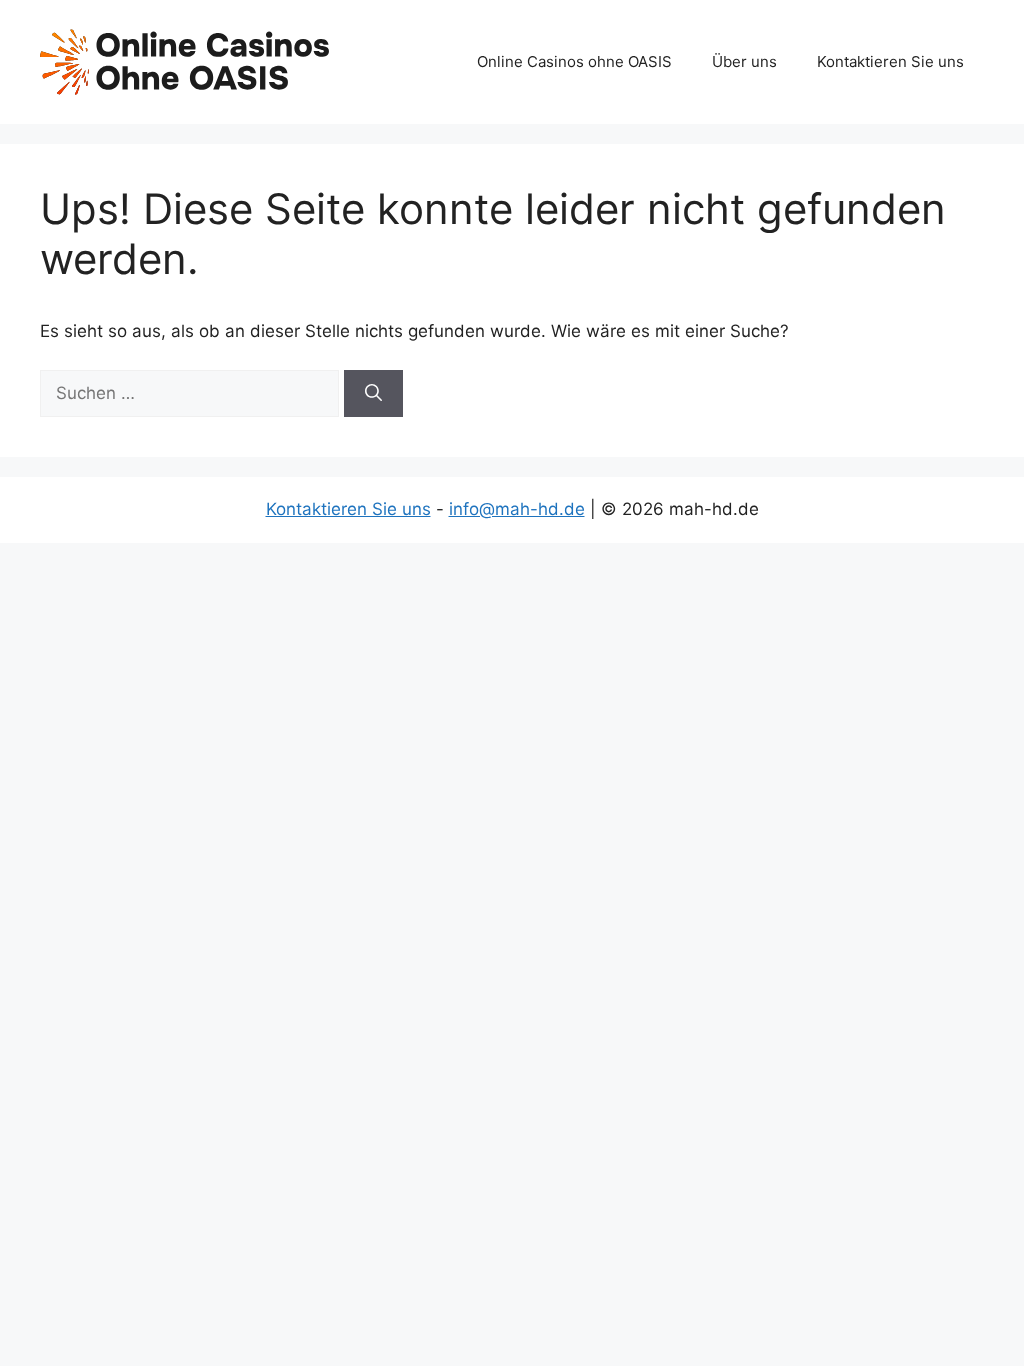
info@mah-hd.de (517, 509)
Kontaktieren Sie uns (890, 61)
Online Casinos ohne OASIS (574, 61)
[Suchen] (373, 394)
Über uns (744, 61)
